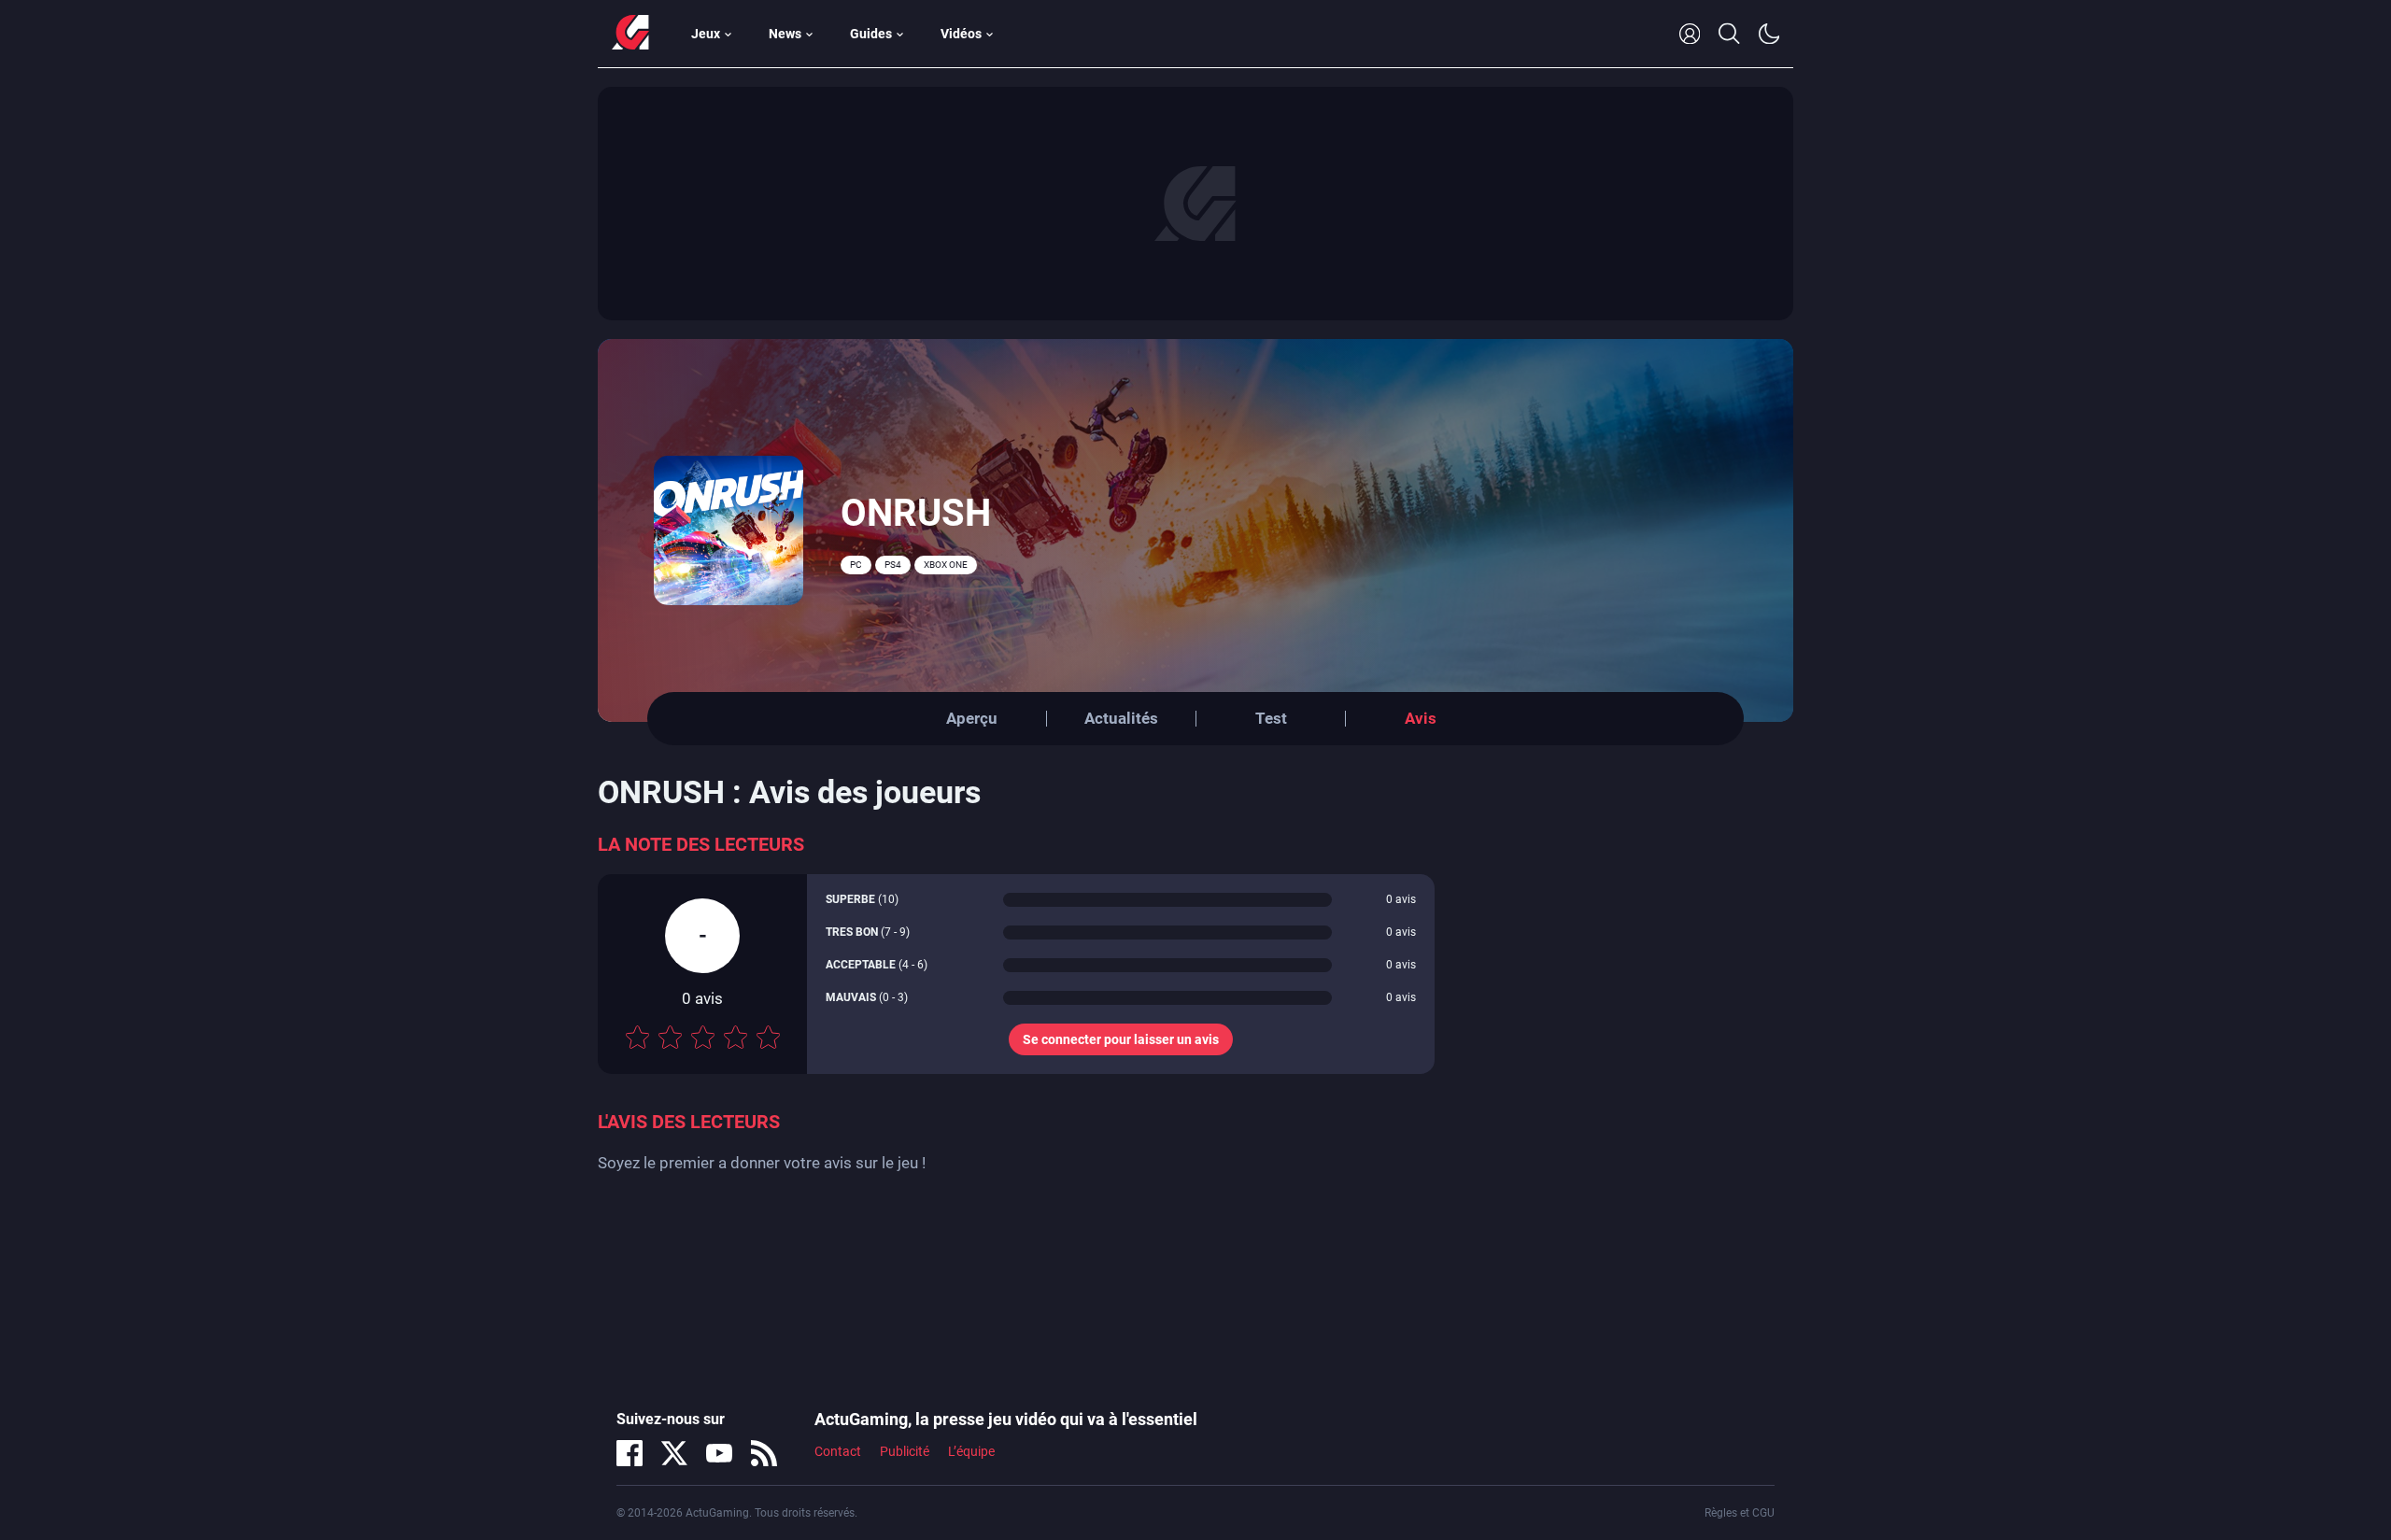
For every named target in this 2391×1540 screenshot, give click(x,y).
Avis (1421, 718)
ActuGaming (630, 34)
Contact (838, 1451)
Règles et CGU (1740, 1513)
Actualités (1121, 718)
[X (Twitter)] (674, 1453)
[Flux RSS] (764, 1453)
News (785, 34)
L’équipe (971, 1451)
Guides (871, 34)
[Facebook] (630, 1453)
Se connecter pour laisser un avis (1121, 1039)
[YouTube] (719, 1453)
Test (1271, 718)
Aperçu (972, 718)
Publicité (905, 1451)
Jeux (706, 34)
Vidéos (961, 34)
